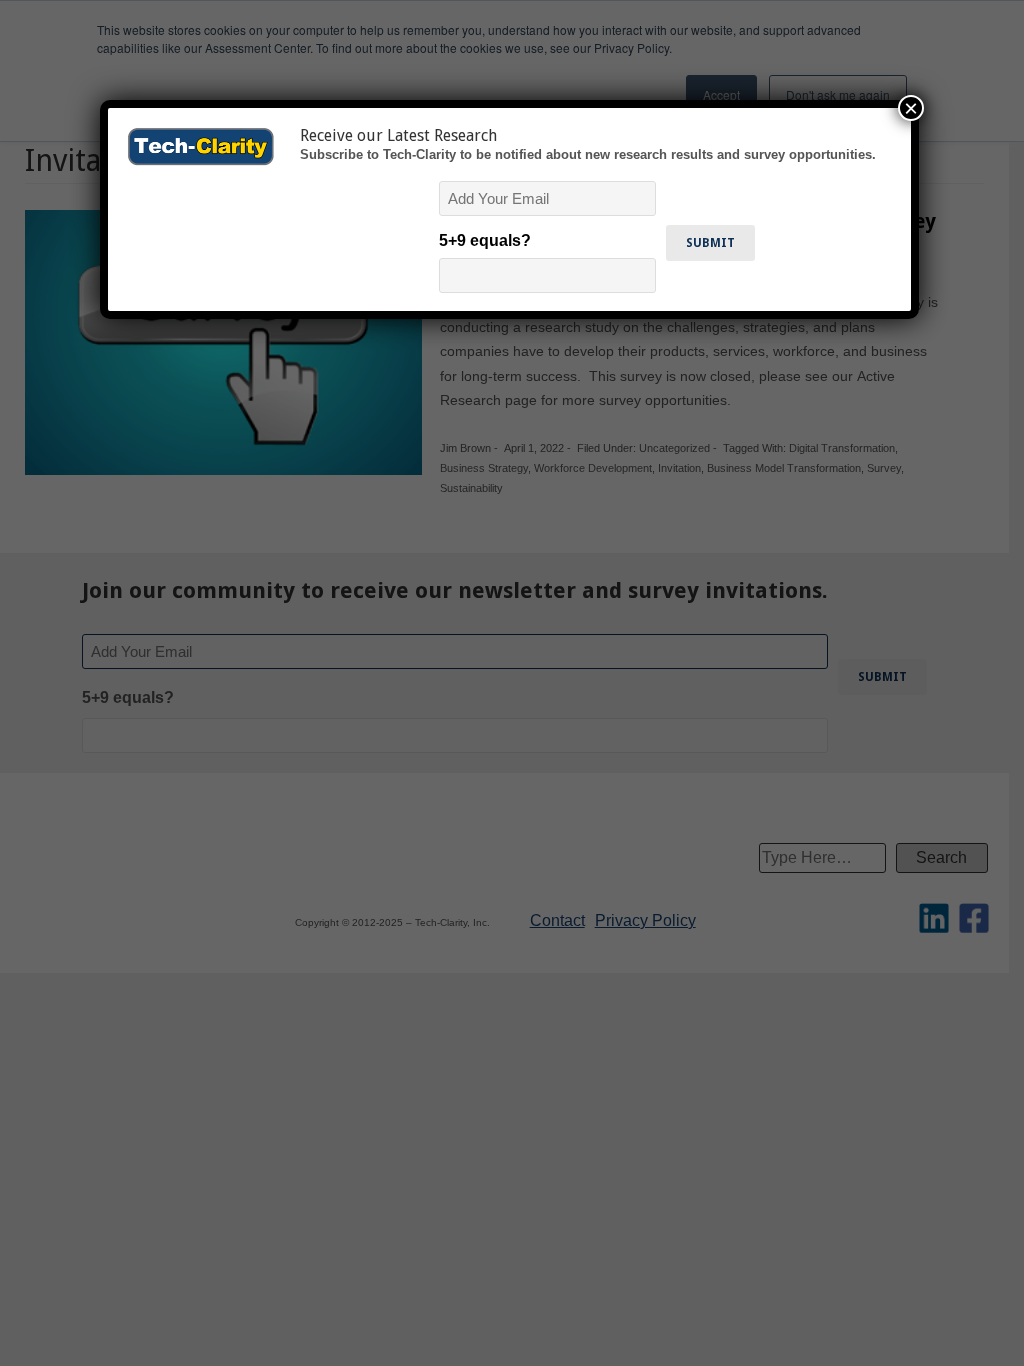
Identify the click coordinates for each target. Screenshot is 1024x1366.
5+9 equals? (485, 240)
